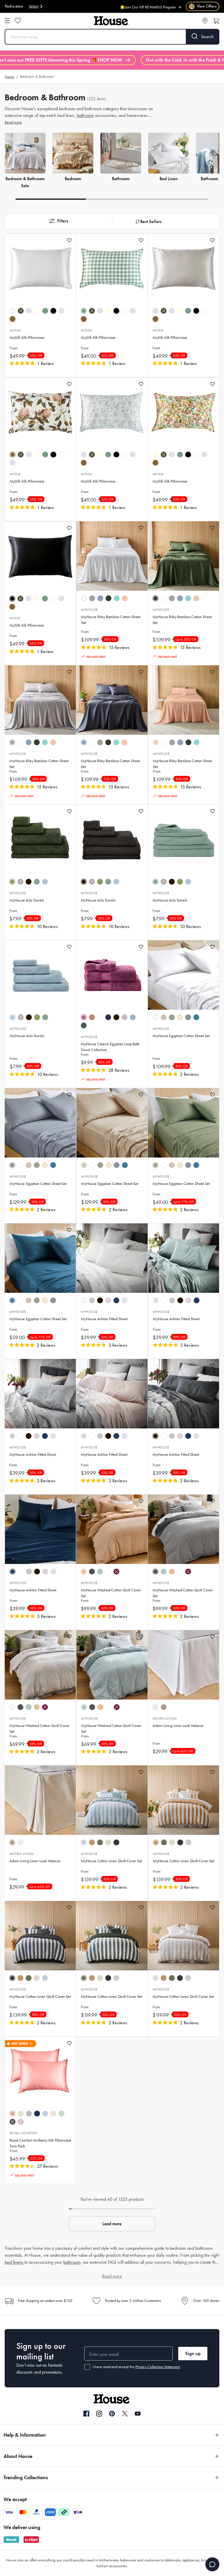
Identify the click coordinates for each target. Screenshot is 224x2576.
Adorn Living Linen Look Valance (178, 1726)
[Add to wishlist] (69, 240)
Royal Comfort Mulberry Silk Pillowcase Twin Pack (40, 2143)
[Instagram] (99, 2414)
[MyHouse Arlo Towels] (40, 839)
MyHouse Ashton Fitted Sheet (104, 1319)
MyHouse (89, 610)
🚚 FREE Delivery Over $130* (152, 7)
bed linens (14, 2262)
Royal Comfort (23, 2133)
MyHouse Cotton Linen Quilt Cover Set (111, 1861)
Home (9, 77)
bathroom (85, 115)
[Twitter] (125, 2414)
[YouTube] (138, 2414)
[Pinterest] (112, 2414)
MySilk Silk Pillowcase (27, 337)
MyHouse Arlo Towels (27, 900)
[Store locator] (205, 21)
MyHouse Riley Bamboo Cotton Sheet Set (111, 620)
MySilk (15, 330)
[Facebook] (86, 2414)
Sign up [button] (193, 2353)
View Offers (203, 6)
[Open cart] (216, 21)
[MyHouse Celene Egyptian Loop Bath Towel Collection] (112, 975)
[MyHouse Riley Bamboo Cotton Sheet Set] (112, 556)
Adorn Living (165, 1718)
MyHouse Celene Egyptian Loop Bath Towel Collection (110, 1047)
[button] (58, 221)
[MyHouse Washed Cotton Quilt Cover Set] (112, 1529)
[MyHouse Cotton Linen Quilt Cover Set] (112, 1800)
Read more (13, 122)
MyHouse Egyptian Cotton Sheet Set (181, 1036)
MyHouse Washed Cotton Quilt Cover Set (111, 1593)
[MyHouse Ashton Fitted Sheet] (112, 1258)
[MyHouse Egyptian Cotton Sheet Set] (183, 975)
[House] (111, 21)
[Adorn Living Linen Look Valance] (183, 1665)
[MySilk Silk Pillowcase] (40, 269)
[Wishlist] (18, 21)
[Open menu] (7, 21)
